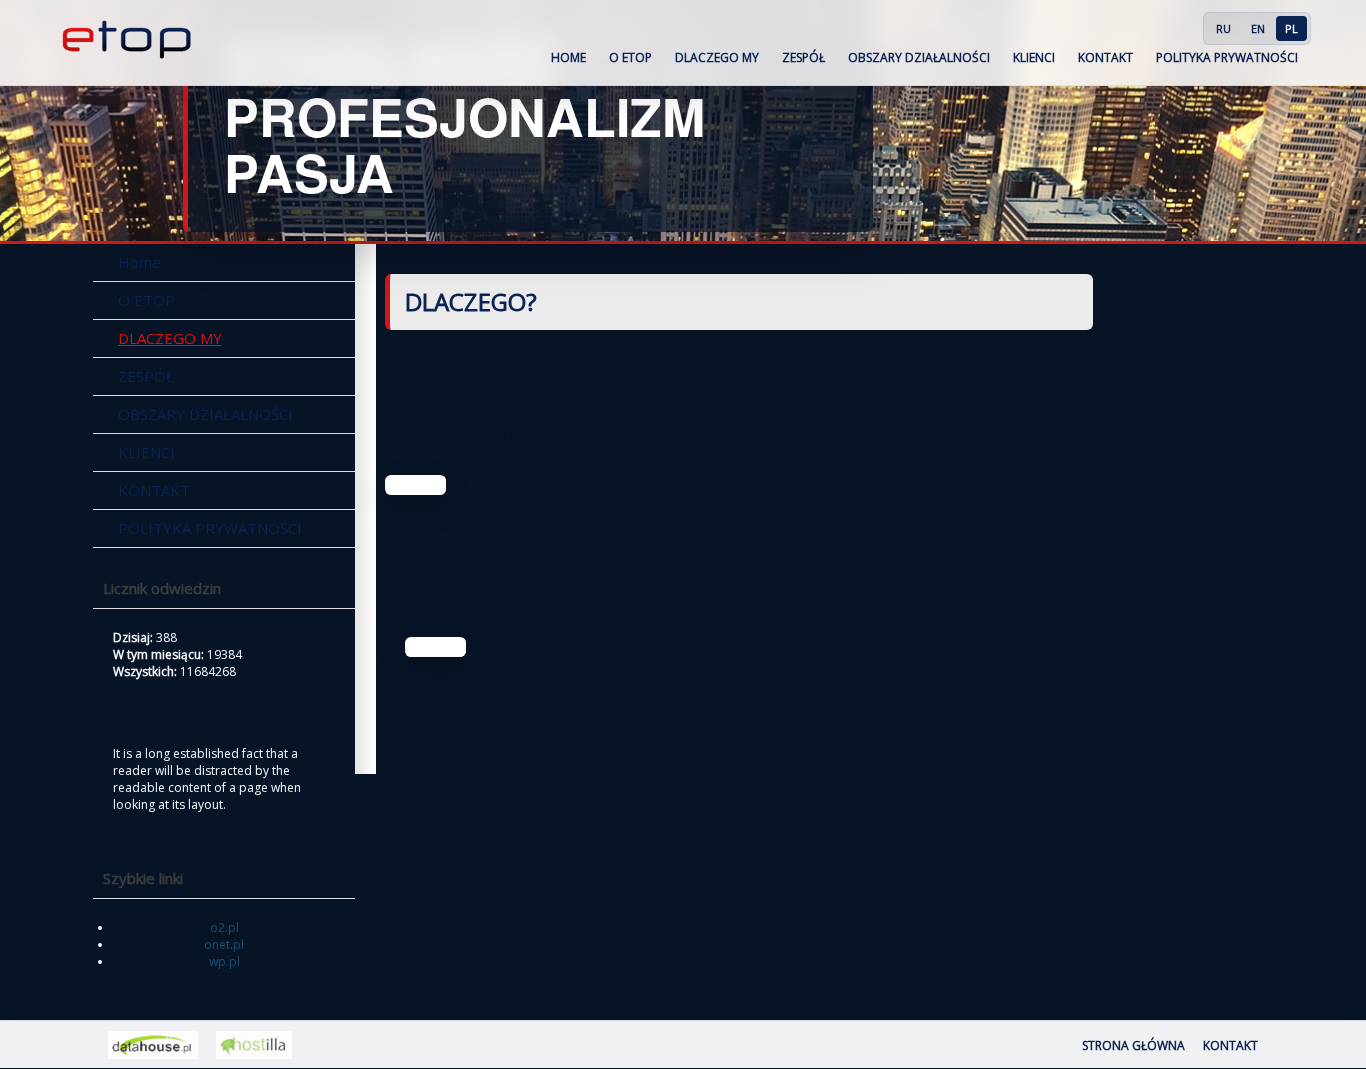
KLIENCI (1034, 57)
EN (1258, 28)
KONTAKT (1105, 57)
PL (1291, 28)
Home (568, 57)
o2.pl (224, 927)
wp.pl (224, 961)
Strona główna (1133, 1045)
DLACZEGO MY (717, 57)
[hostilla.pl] (254, 1045)
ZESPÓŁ (803, 57)
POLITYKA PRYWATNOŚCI (1227, 57)
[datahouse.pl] (153, 1045)
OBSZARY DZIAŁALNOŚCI (919, 57)
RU (1223, 28)
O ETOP (630, 57)
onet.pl (224, 944)
